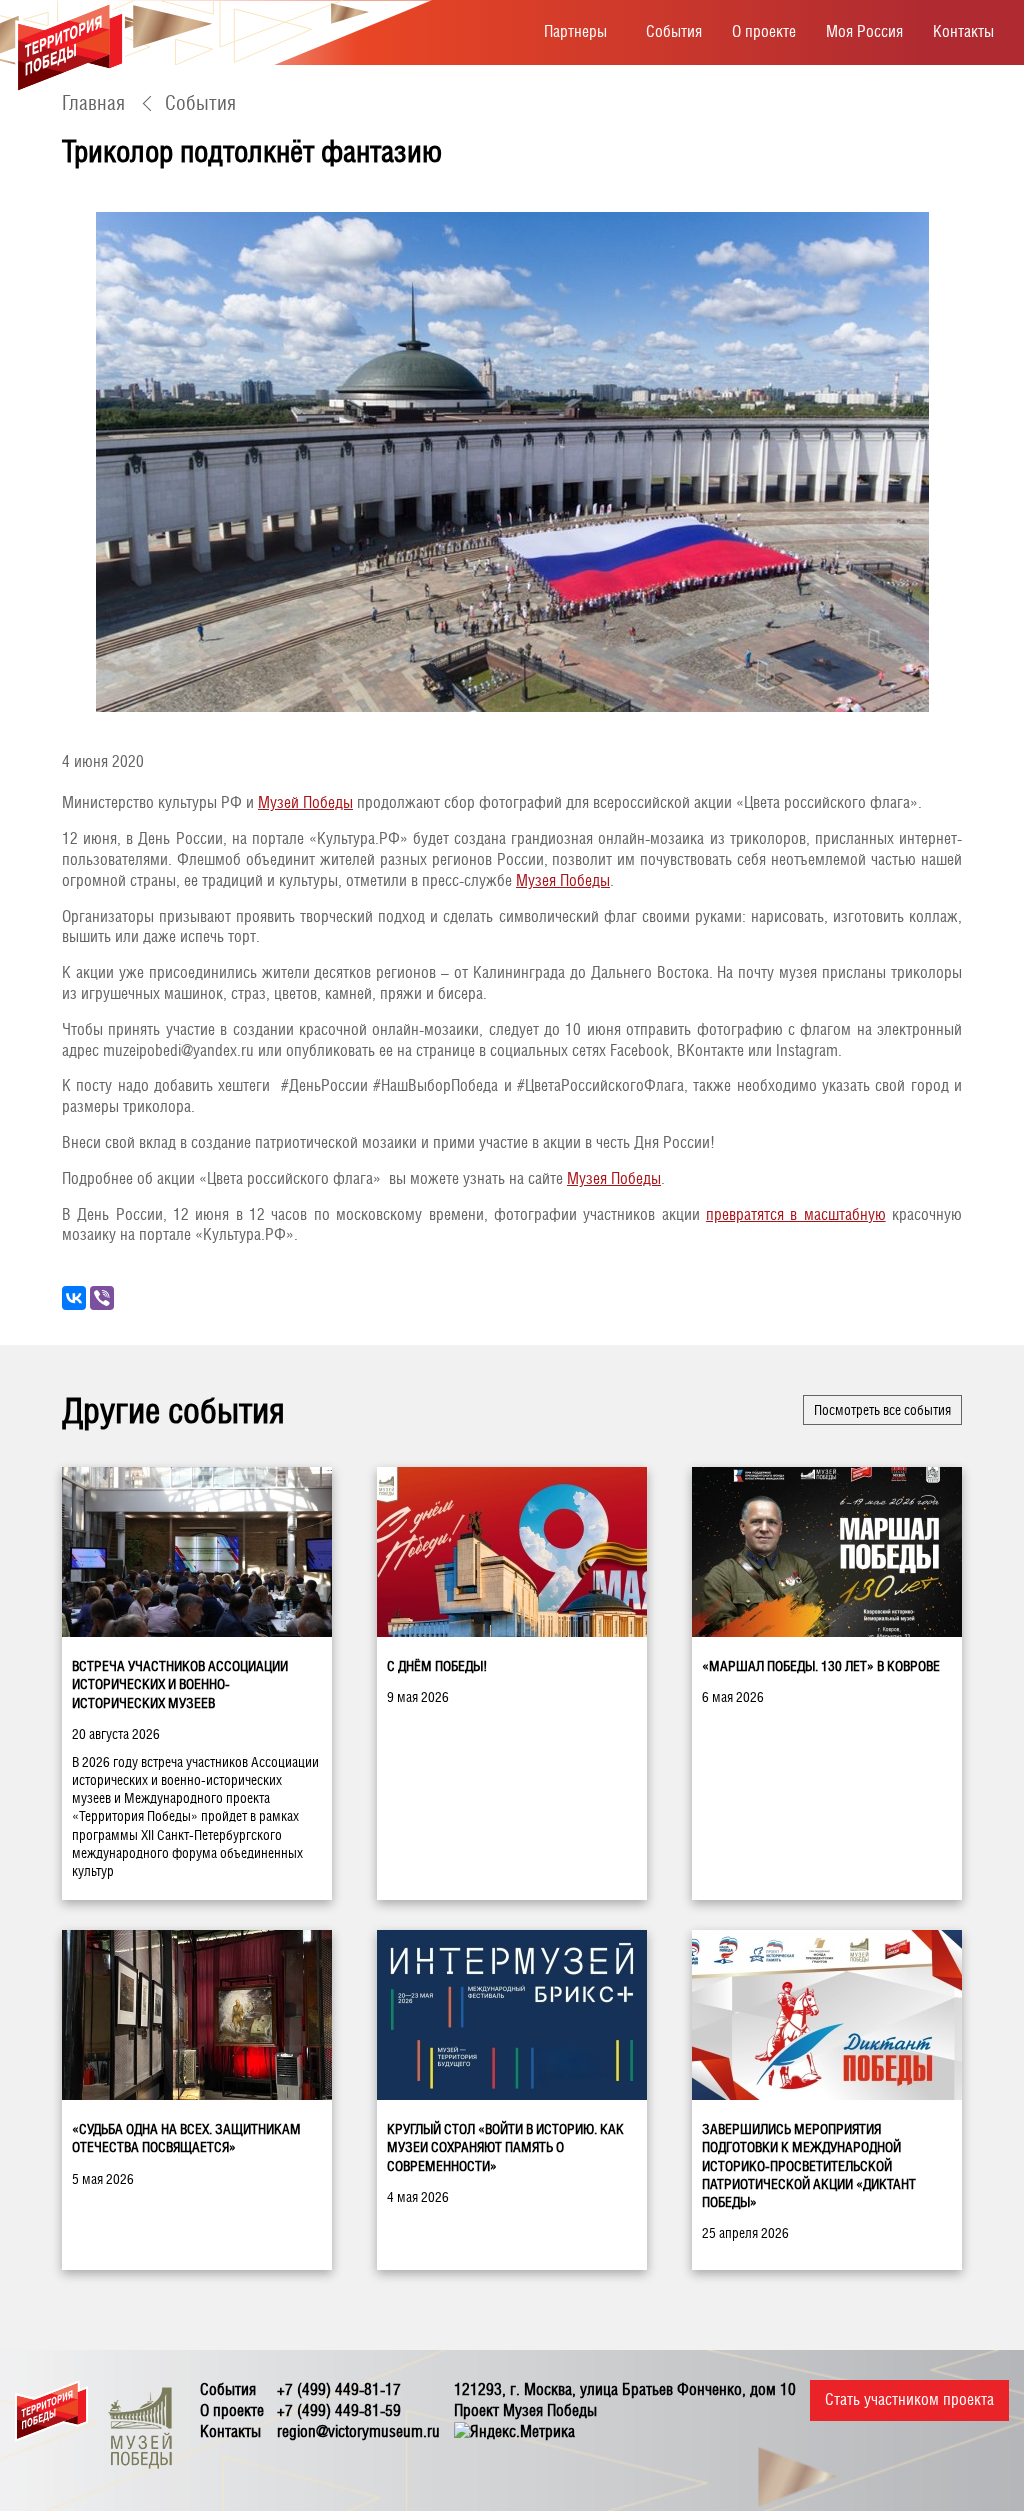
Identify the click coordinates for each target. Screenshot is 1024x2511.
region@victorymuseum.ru (358, 2431)
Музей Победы (305, 802)
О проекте (764, 31)
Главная (93, 103)
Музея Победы (563, 880)
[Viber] (102, 1298)
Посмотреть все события (882, 1410)
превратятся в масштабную (796, 1214)
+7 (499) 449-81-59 (339, 2410)
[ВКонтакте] (74, 1298)
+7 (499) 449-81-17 (339, 2389)
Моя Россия (864, 31)
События (674, 31)
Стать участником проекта (909, 2399)
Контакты (963, 31)
